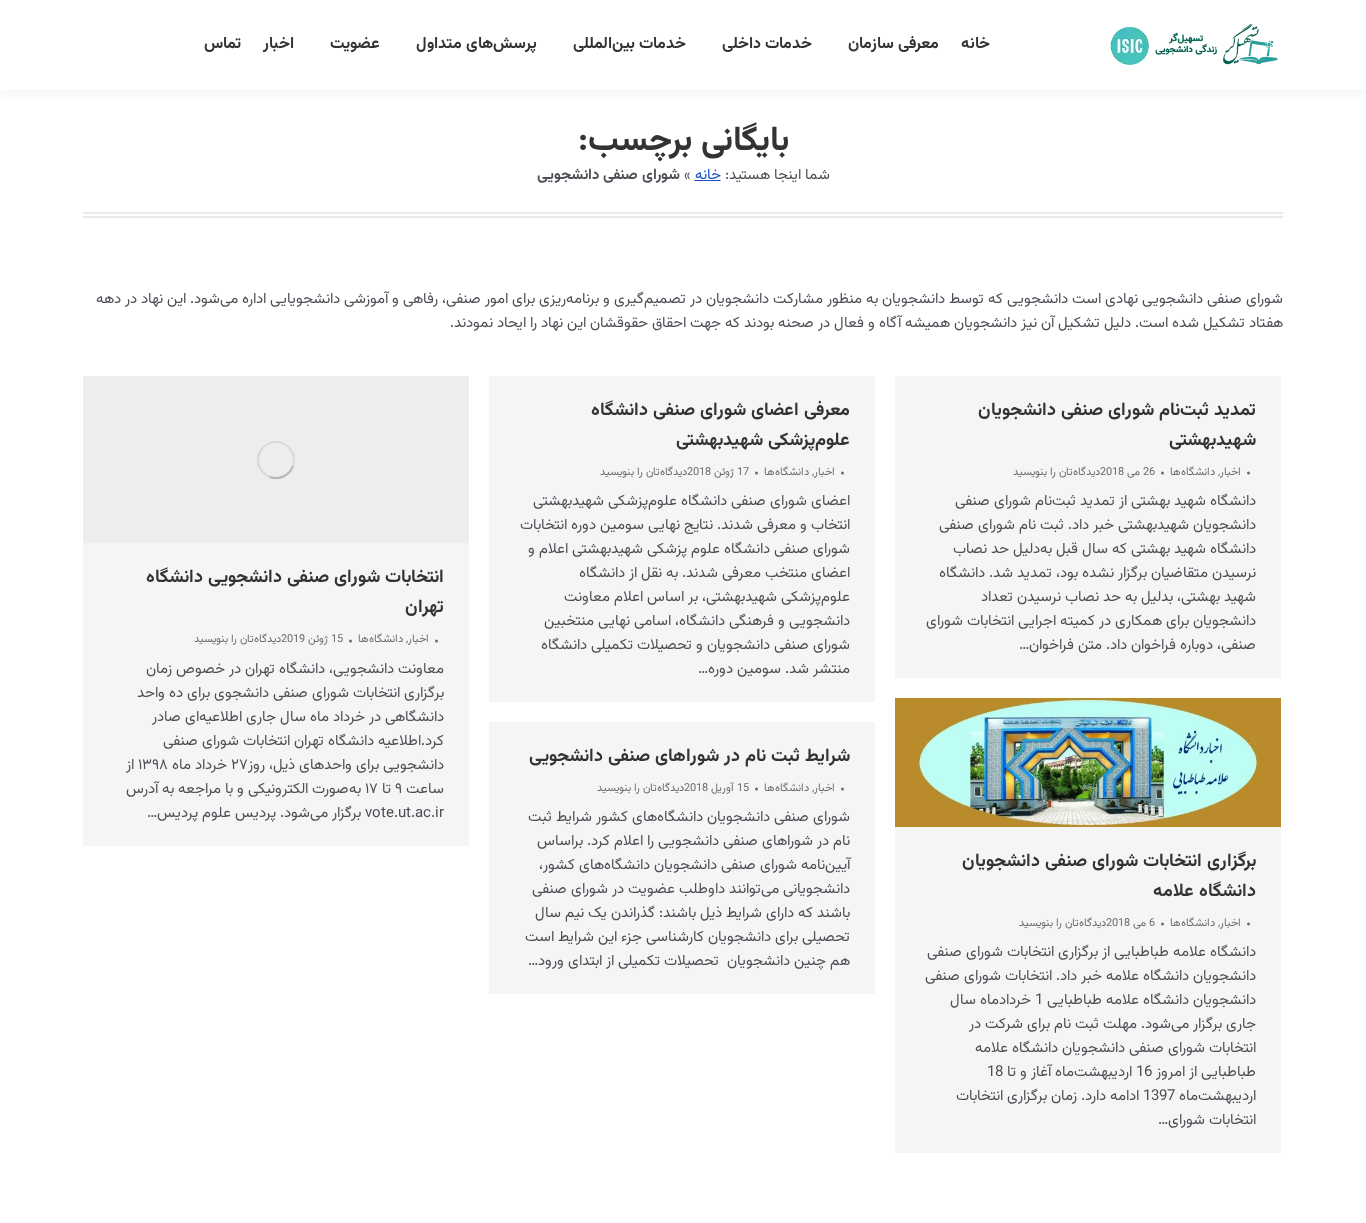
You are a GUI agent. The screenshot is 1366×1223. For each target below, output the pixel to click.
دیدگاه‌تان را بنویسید (237, 640)
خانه (708, 175)
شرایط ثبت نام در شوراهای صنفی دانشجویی (689, 757)
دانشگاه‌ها (380, 639)
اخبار (418, 639)
